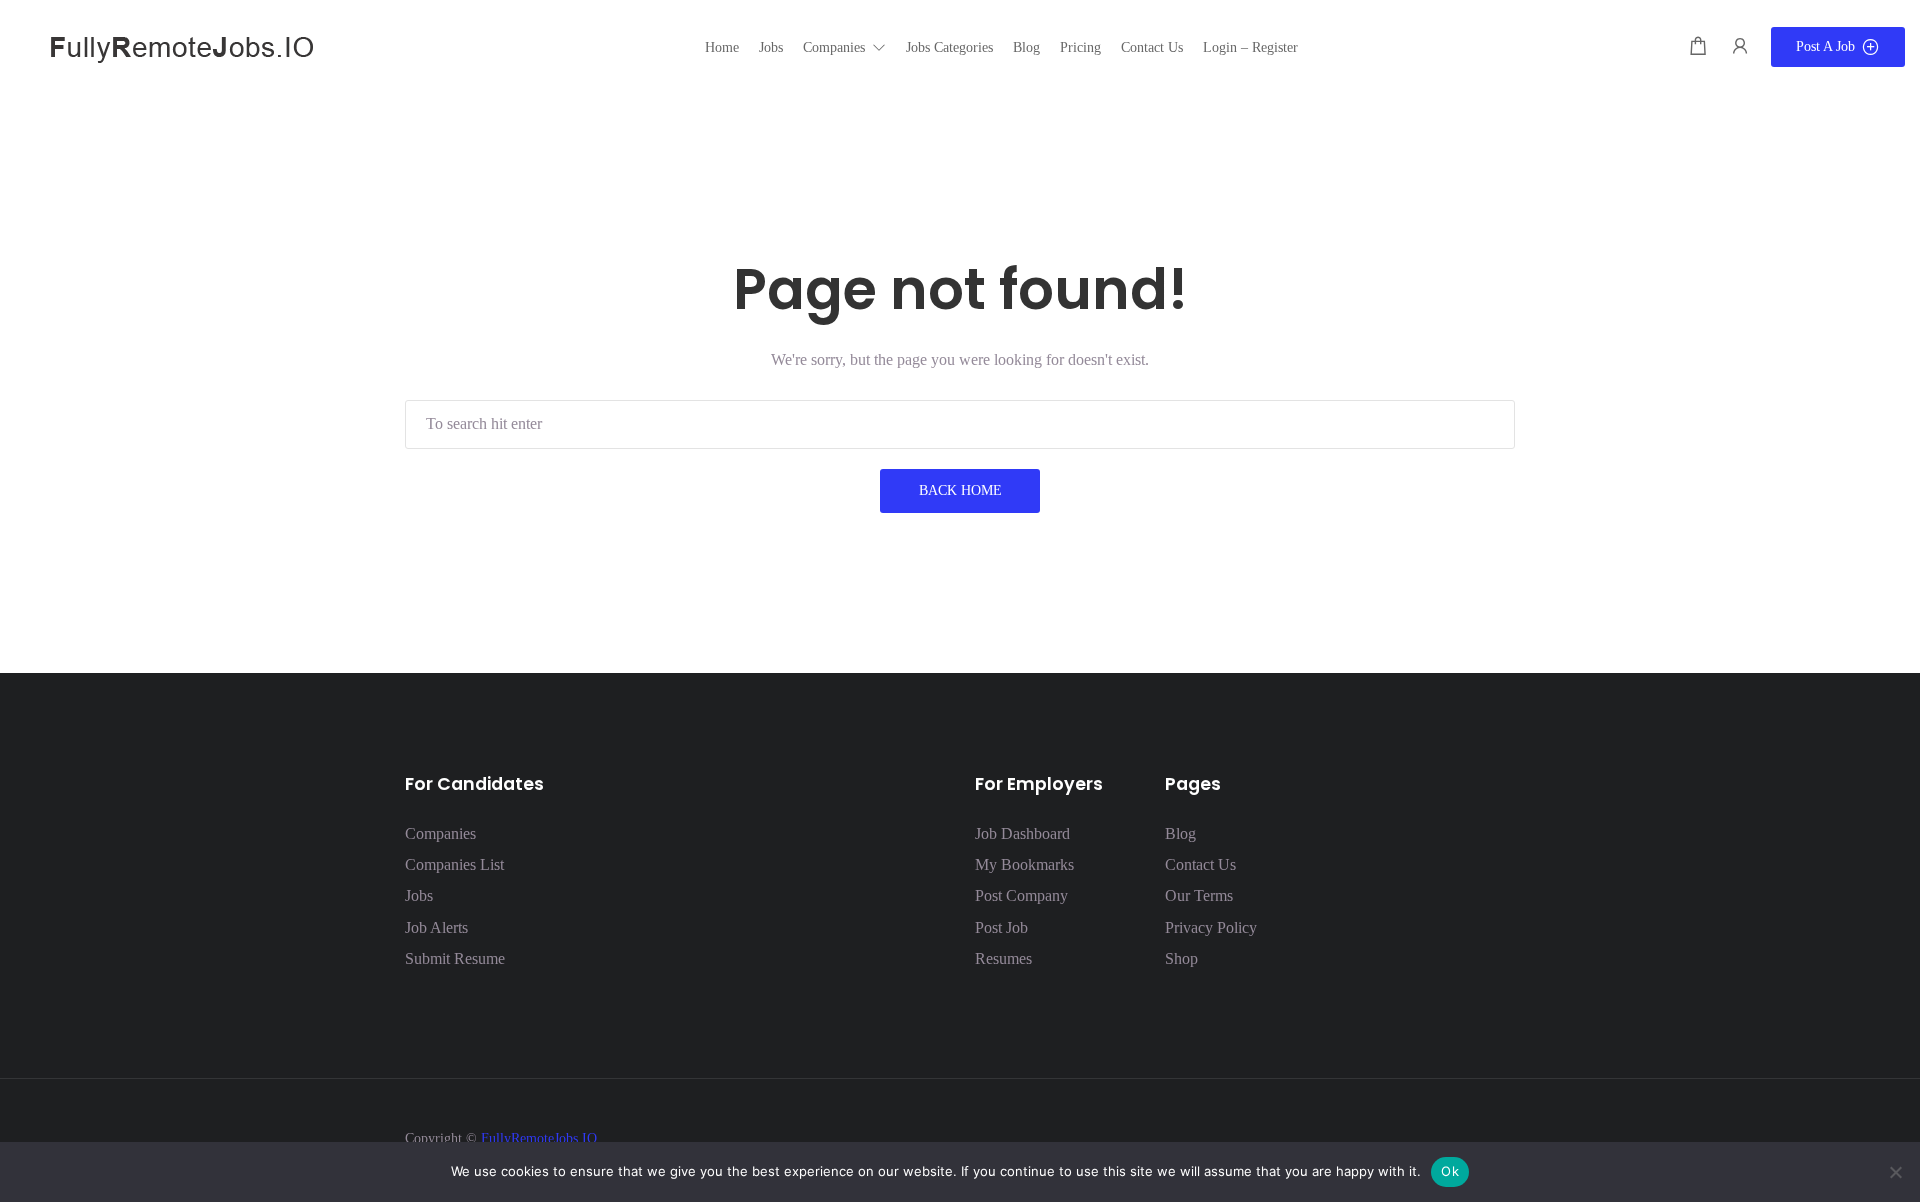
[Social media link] (1497, 1136)
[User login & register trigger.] (1740, 46)
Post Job (1001, 927)
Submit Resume (455, 958)
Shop (1181, 958)
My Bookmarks (1024, 864)
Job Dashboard (1022, 833)
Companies (440, 833)
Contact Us (1200, 864)
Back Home (960, 490)
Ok (1450, 1171)
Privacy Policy (1211, 927)
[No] (1895, 1172)
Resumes (1003, 958)
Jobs (419, 895)
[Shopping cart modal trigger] (1698, 46)
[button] (844, 47)
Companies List (454, 864)
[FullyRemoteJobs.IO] (165, 45)
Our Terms (1199, 895)
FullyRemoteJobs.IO (539, 1138)
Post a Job (1825, 46)
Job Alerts (436, 927)
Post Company (1021, 895)
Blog (1180, 833)
